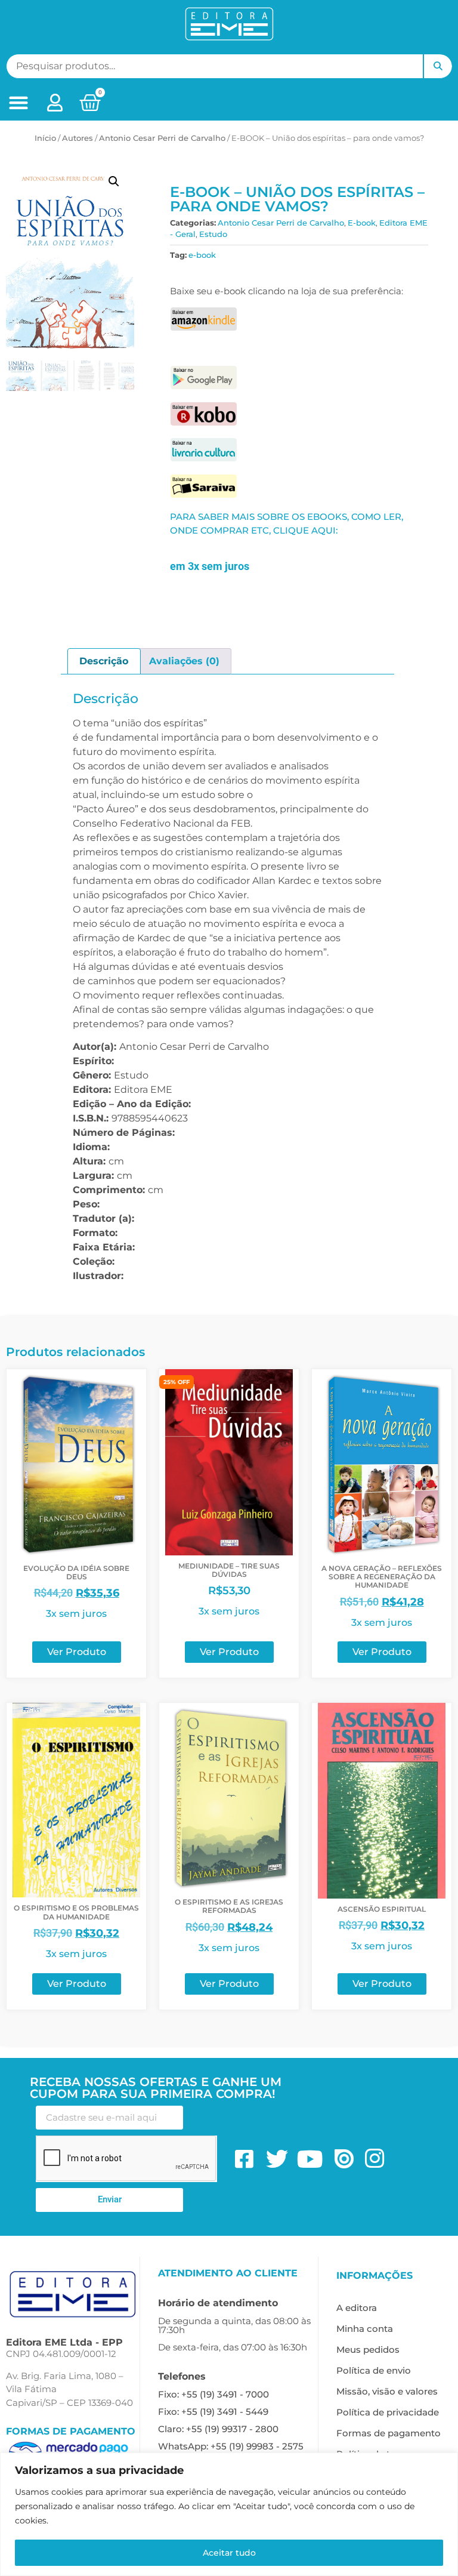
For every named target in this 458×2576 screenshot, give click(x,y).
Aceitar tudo (229, 2553)
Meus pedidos (368, 2349)
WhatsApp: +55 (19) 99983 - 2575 (231, 2446)
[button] (18, 103)
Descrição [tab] (104, 661)
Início (45, 138)
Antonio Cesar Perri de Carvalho (162, 138)
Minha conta (365, 2329)
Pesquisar (438, 66)
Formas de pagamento (389, 2433)
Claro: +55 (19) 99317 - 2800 (218, 2429)
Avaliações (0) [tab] (184, 661)
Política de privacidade (388, 2412)
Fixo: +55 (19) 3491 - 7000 (213, 2394)
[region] (229, 2514)
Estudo (213, 234)
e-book (202, 255)
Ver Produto (77, 1652)
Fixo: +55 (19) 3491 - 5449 (213, 2412)
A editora (357, 2308)
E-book (362, 223)
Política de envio (374, 2370)
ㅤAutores (78, 138)
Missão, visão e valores (387, 2391)
